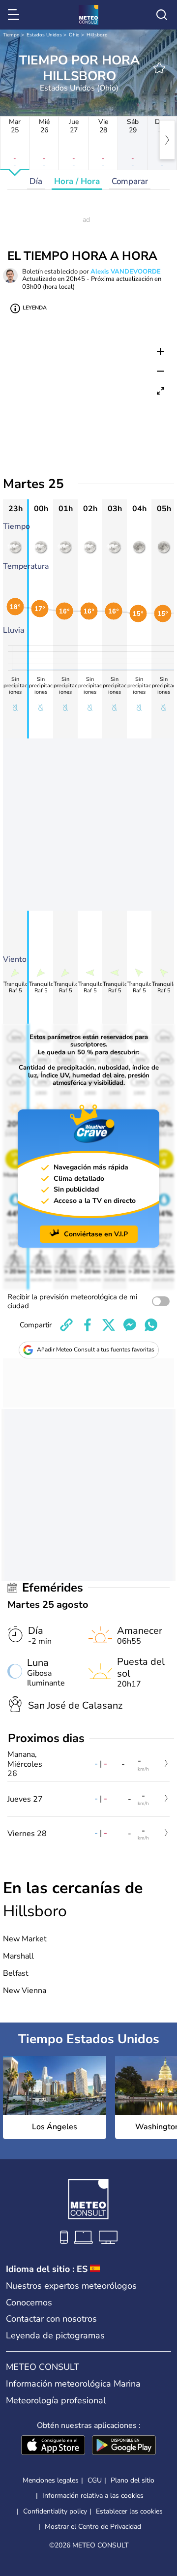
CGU (95, 2480)
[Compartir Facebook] (88, 1325)
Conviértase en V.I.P (96, 1234)
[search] (162, 15)
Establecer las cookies (129, 2512)
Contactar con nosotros (51, 2319)
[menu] (15, 15)
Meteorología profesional (56, 2400)
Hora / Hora (77, 181)
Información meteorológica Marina (73, 2384)
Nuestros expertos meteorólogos (71, 2286)
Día (36, 181)
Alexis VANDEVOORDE (126, 272)
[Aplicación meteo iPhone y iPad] (53, 2446)
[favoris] (159, 68)
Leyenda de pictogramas (55, 2335)
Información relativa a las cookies (93, 2496)
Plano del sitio (133, 2480)
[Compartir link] (66, 1325)
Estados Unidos (44, 35)
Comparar (130, 181)
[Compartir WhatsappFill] (151, 1325)
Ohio (74, 35)
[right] (167, 140)
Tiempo (11, 35)
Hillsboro (97, 35)
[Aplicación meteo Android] (124, 2446)
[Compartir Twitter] (109, 1325)
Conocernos (29, 2302)
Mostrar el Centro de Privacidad (93, 2527)
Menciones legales (51, 2480)
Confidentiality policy (55, 2511)
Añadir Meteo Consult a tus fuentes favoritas (96, 1349)
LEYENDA (35, 308)
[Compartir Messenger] (130, 1325)
